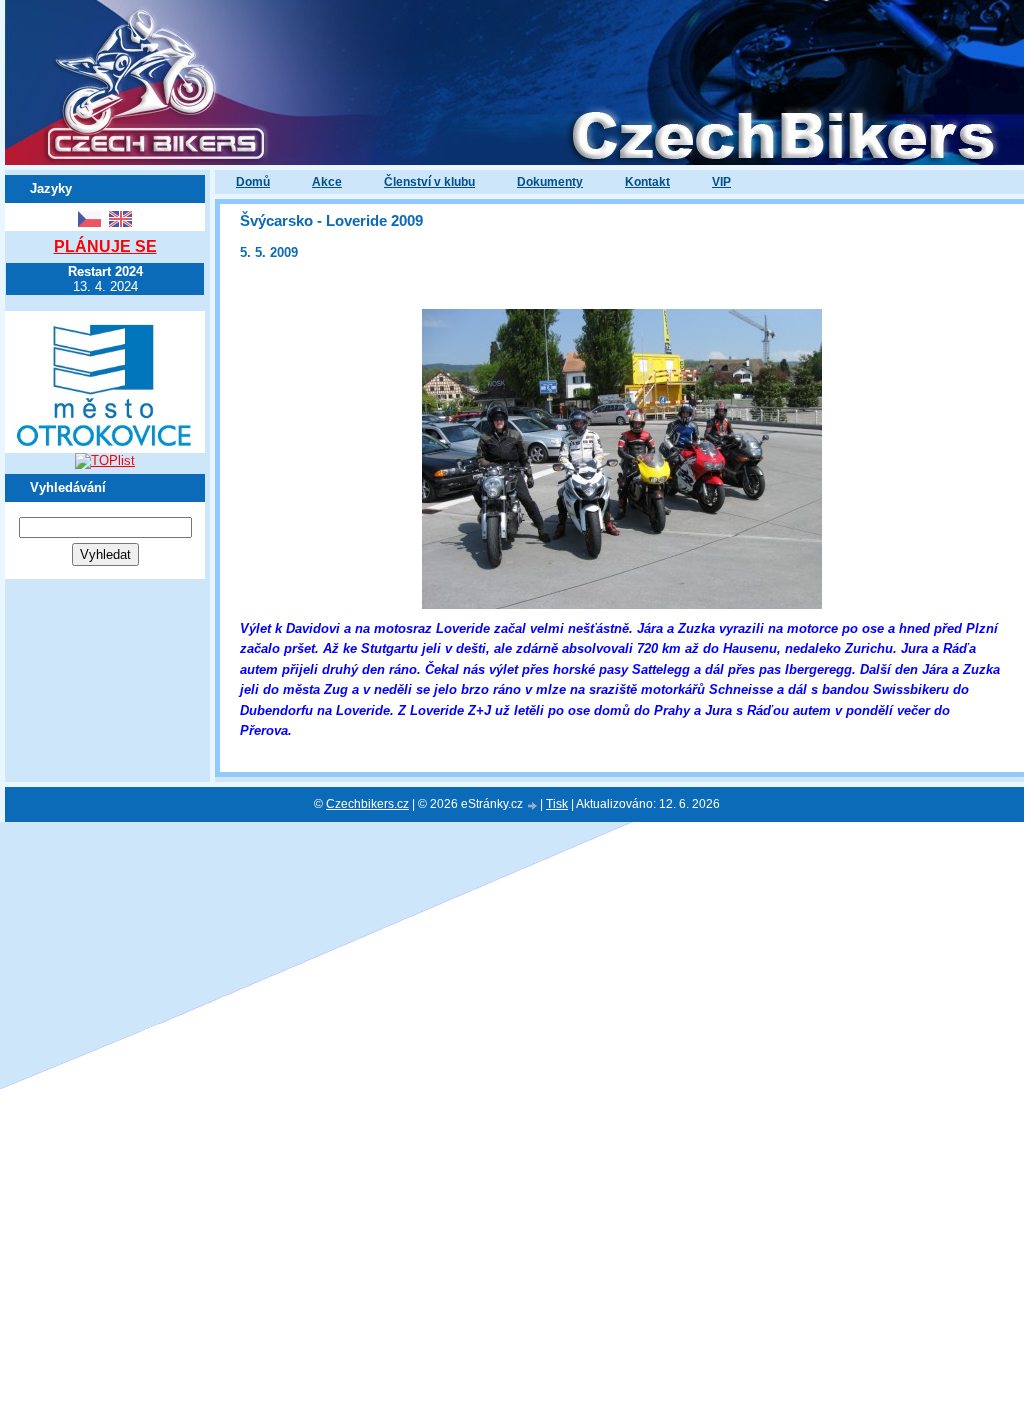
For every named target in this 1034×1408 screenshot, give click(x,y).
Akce (327, 182)
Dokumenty (550, 182)
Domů (253, 182)
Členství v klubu (429, 182)
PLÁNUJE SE (105, 246)
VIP (721, 182)
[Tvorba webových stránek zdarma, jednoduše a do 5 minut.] (533, 805)
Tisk (557, 804)
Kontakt (647, 182)
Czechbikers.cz (367, 804)
